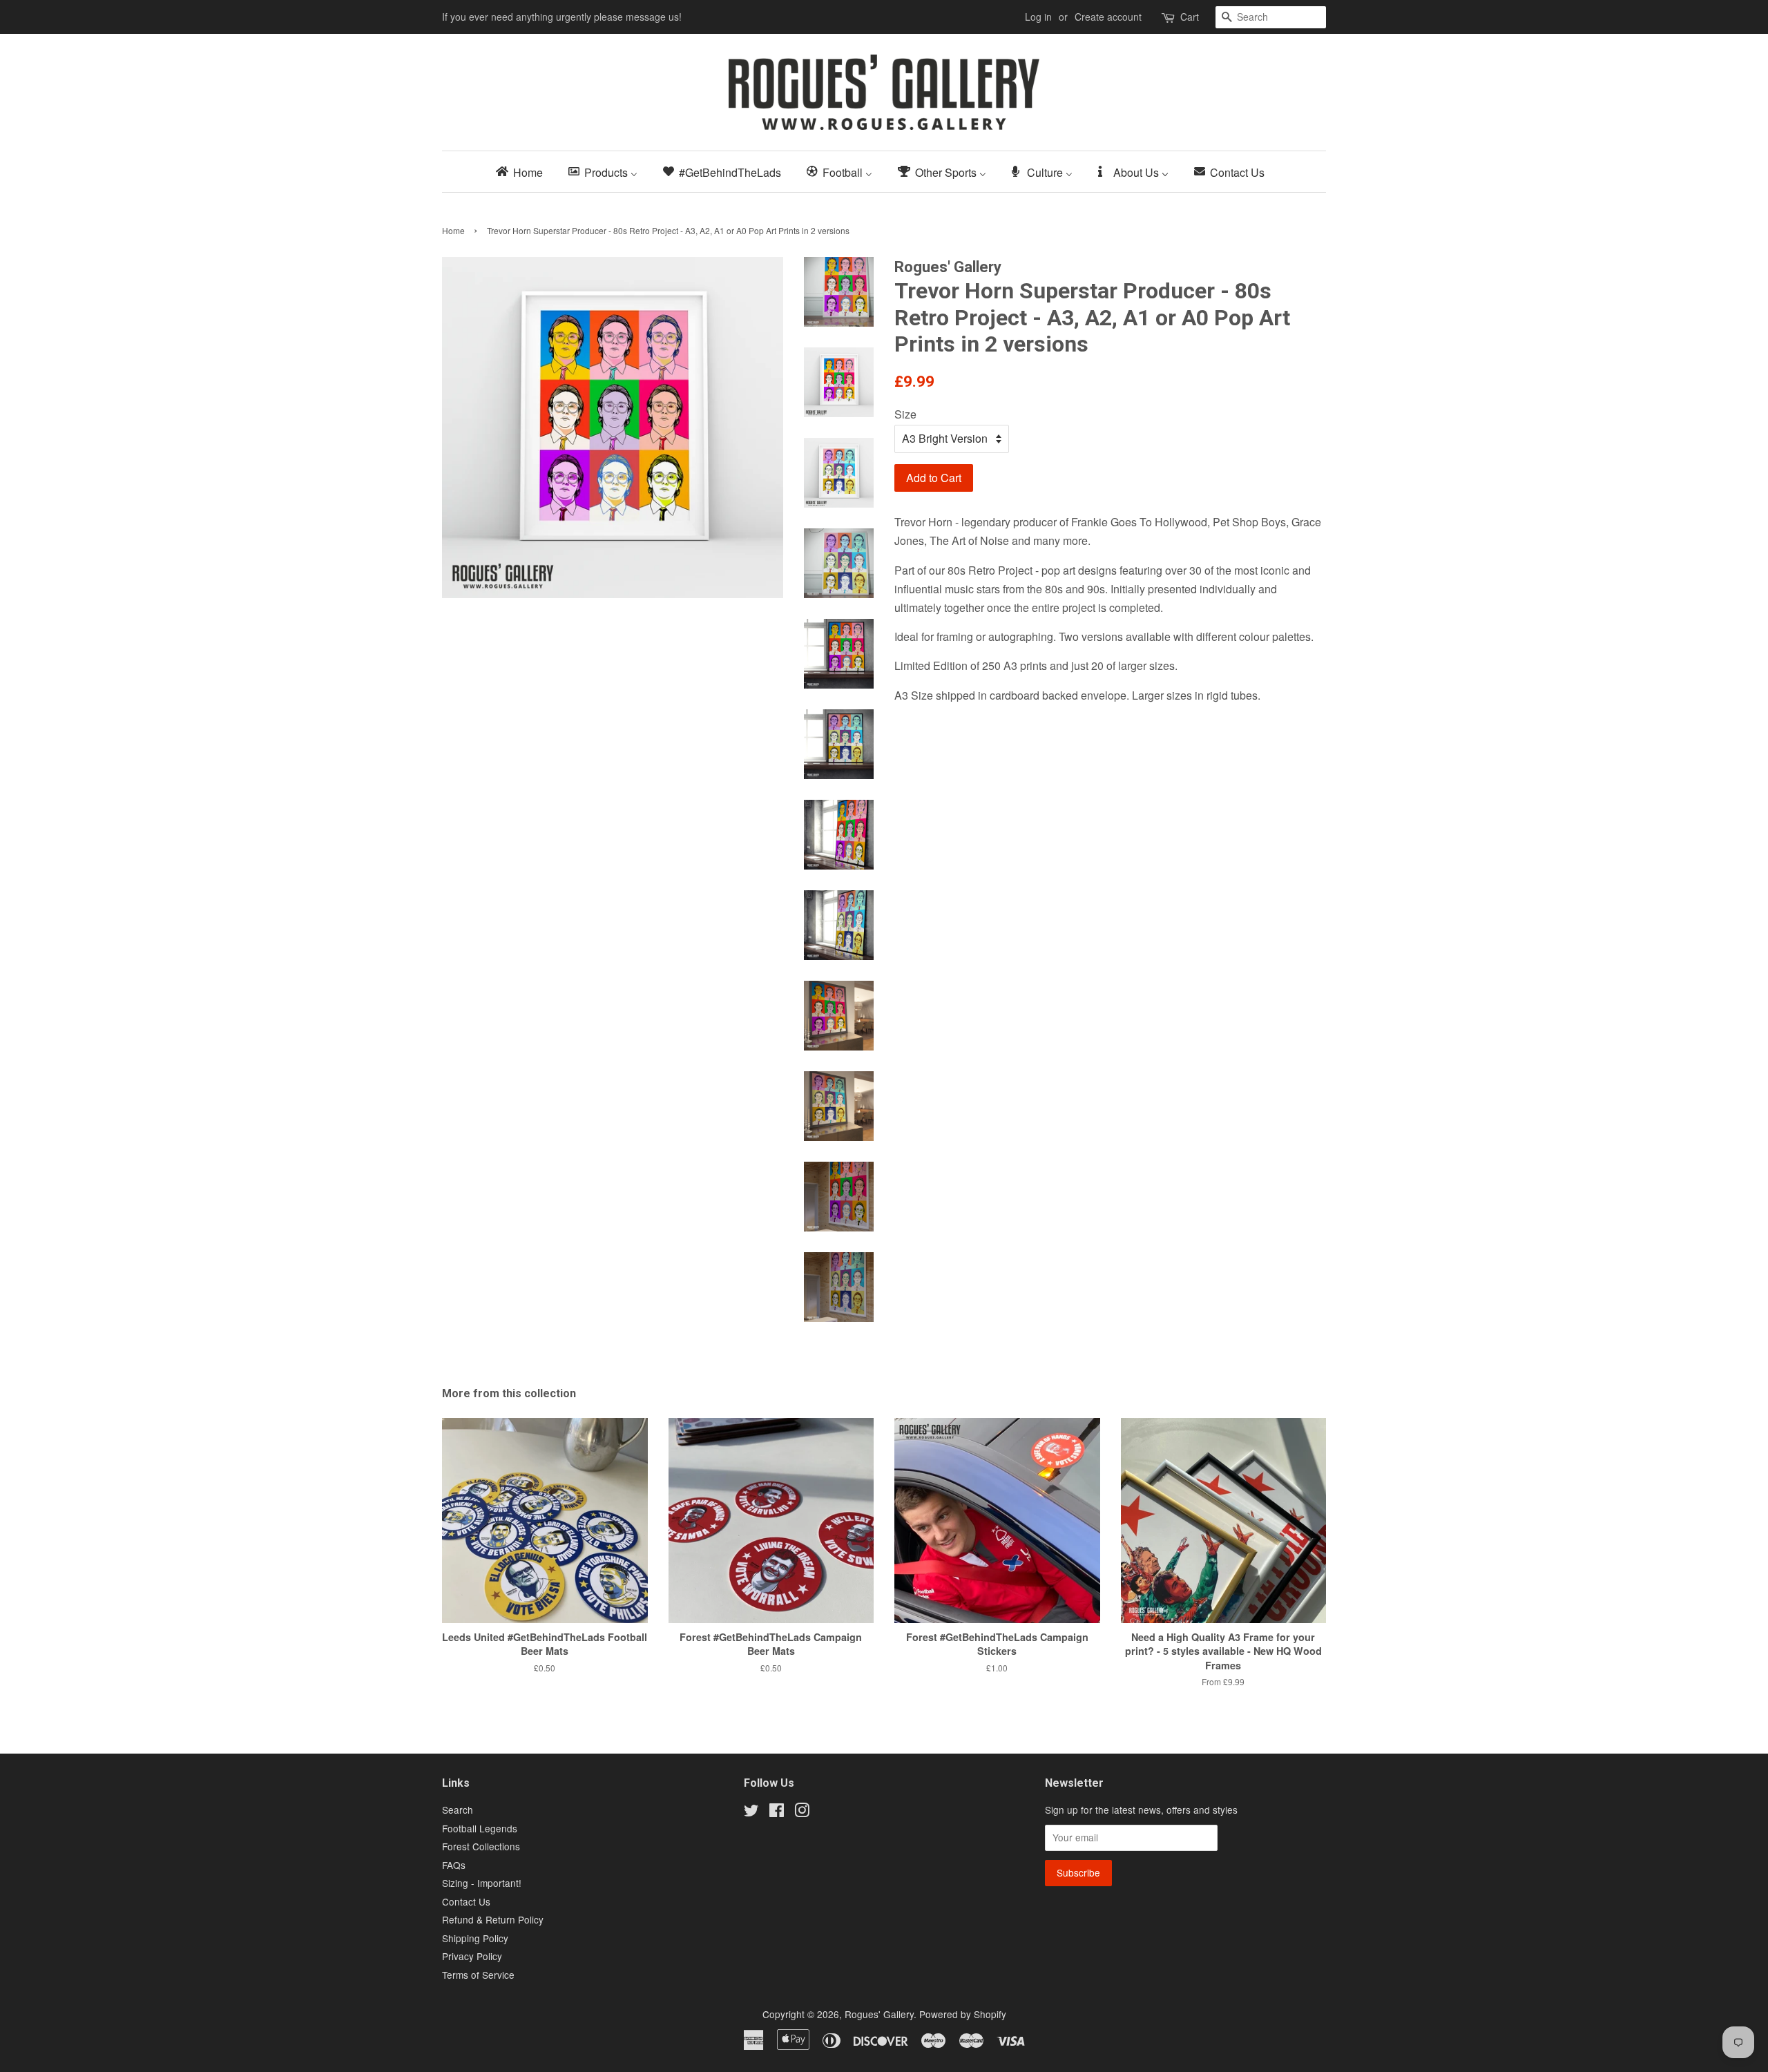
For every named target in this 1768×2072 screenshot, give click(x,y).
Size (905, 414)
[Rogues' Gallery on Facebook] (777, 1812)
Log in (1038, 17)
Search (458, 1810)
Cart (1190, 17)
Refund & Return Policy (493, 1919)
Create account (1108, 17)
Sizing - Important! (482, 1883)
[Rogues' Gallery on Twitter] (751, 1812)
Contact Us (466, 1901)
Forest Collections (481, 1846)
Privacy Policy (472, 1956)
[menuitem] (523, 172)
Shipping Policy (475, 1938)
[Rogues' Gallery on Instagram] (802, 1812)
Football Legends (480, 1828)
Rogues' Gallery (879, 2014)
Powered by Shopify (963, 2014)
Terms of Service (478, 1975)
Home (453, 230)
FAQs (454, 1865)
